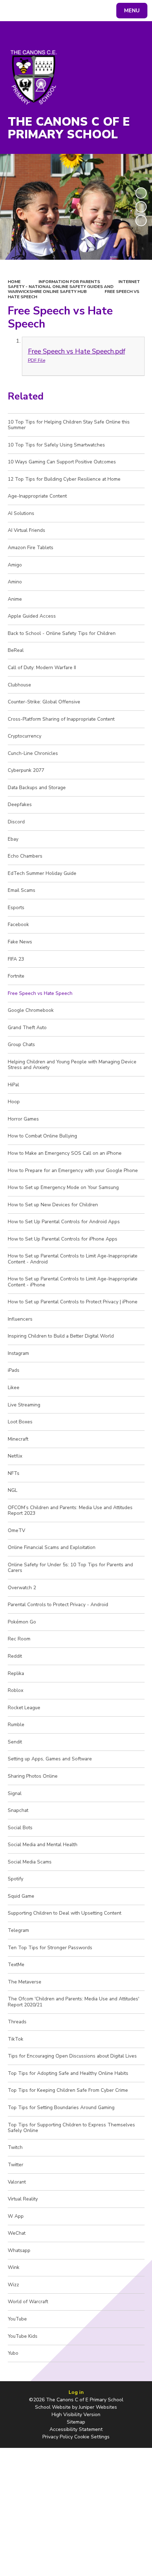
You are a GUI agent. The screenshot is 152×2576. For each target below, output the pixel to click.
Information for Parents (69, 282)
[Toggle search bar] (14, 11)
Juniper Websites (98, 2407)
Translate (60, 12)
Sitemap (76, 2422)
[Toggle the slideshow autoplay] (141, 193)
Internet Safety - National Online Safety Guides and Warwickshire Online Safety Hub (74, 287)
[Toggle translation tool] (32, 11)
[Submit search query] (89, 10)
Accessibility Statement (76, 2429)
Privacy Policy (58, 2437)
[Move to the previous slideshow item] (141, 207)
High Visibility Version (76, 2415)
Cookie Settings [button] (92, 2437)
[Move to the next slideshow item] (141, 221)
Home (14, 282)
